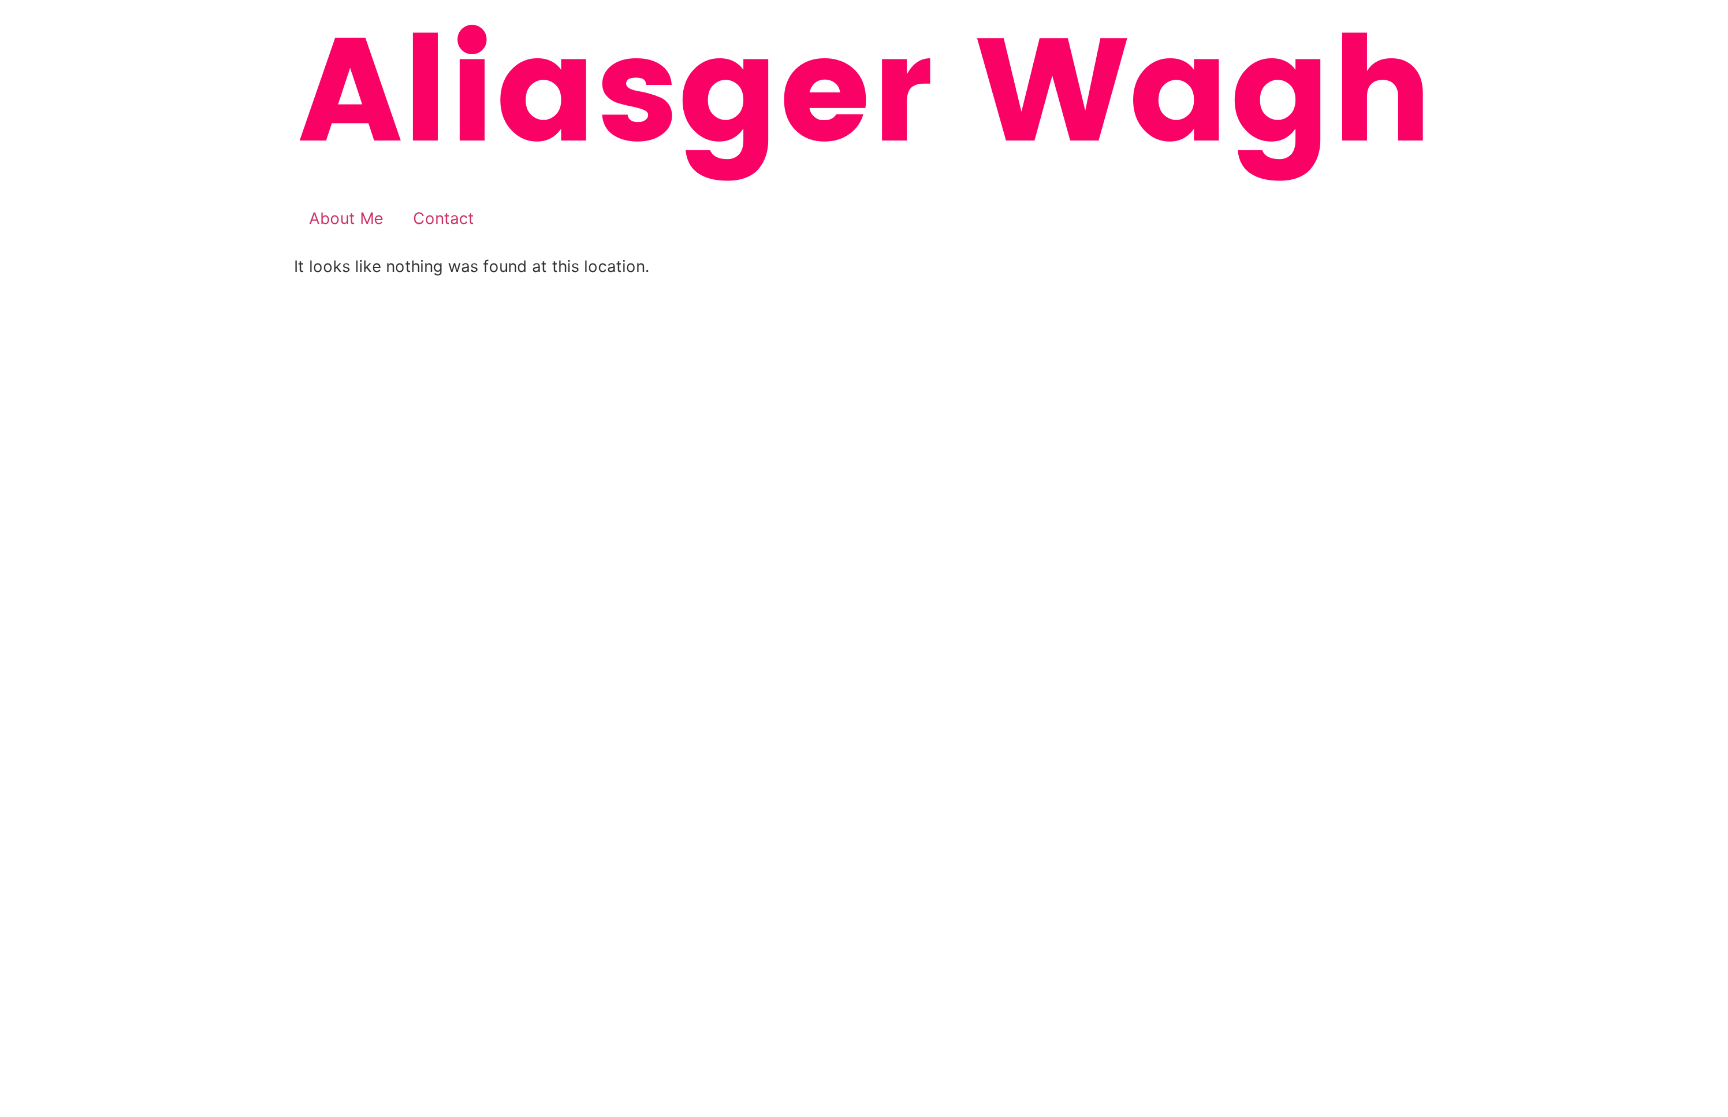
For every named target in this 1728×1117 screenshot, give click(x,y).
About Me (346, 218)
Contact (443, 218)
